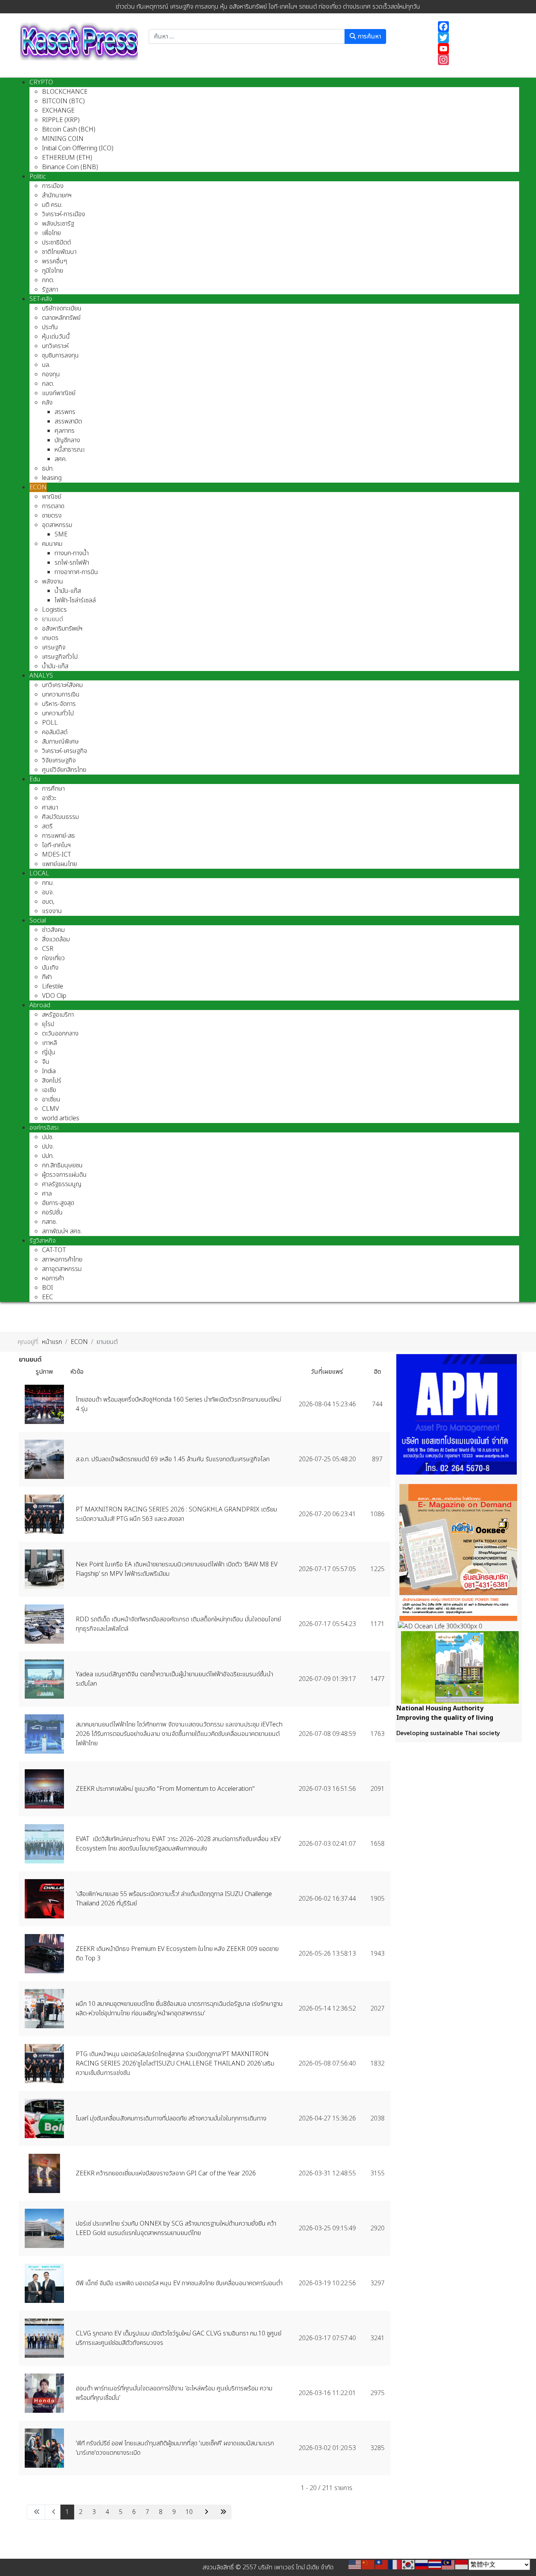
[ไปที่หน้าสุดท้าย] (222, 2512)
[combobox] (247, 36)
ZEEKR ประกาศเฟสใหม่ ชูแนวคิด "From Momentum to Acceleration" (165, 1789)
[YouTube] (475, 49)
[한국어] (408, 2565)
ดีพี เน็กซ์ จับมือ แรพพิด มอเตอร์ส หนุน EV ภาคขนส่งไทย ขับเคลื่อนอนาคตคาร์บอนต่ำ (179, 2283)
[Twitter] (475, 38)
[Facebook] (475, 27)
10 (189, 2512)
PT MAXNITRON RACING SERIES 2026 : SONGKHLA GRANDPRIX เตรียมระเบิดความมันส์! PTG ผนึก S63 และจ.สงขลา (176, 1514)
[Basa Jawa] (462, 2565)
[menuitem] (41, 82)
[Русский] (422, 2565)
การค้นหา (368, 36)
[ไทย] (435, 2565)
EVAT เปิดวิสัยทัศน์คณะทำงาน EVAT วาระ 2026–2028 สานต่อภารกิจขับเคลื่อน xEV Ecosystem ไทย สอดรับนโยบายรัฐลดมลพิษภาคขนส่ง (178, 1844)
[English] (355, 2565)
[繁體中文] (382, 2565)
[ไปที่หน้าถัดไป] (205, 2512)
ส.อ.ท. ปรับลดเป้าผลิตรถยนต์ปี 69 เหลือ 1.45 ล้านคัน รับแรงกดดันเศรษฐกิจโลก (173, 1459)
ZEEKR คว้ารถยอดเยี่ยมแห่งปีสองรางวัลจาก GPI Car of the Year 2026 (166, 2173)
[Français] (395, 2565)
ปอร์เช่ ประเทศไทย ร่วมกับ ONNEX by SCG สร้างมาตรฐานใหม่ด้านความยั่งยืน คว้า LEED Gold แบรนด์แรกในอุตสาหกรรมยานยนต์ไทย (176, 2228)
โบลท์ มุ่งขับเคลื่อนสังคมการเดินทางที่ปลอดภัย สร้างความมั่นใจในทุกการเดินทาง (171, 2118)
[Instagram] (475, 60)
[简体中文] (368, 2565)
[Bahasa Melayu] (448, 2565)
